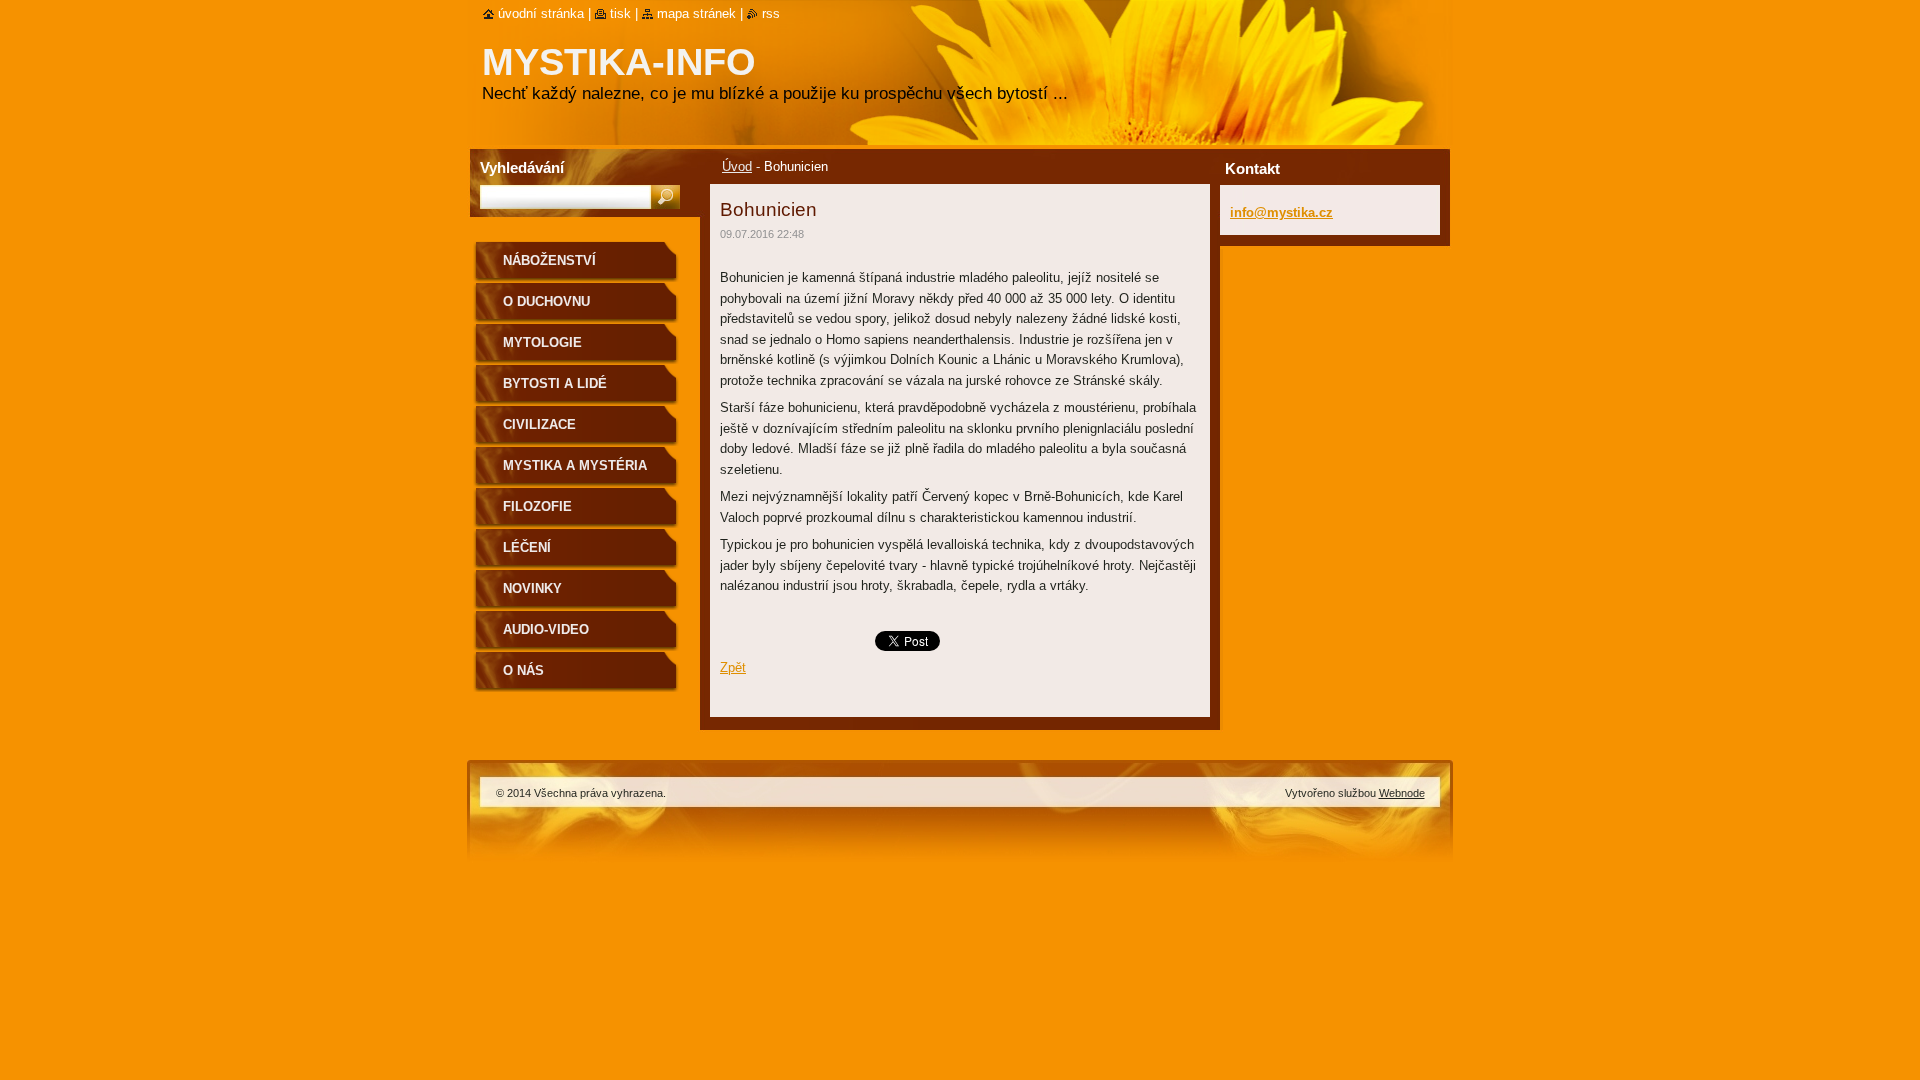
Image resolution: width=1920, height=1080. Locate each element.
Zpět (733, 667)
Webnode (1402, 793)
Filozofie (537, 506)
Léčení (527, 547)
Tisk (620, 13)
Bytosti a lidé (555, 383)
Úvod (737, 166)
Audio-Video (546, 629)
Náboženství (549, 260)
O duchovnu (546, 301)
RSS (771, 13)
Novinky (532, 588)
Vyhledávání (522, 167)
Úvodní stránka (541, 13)
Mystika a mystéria (575, 465)
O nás (523, 670)
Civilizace (539, 424)
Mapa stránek (696, 13)
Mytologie (542, 342)
